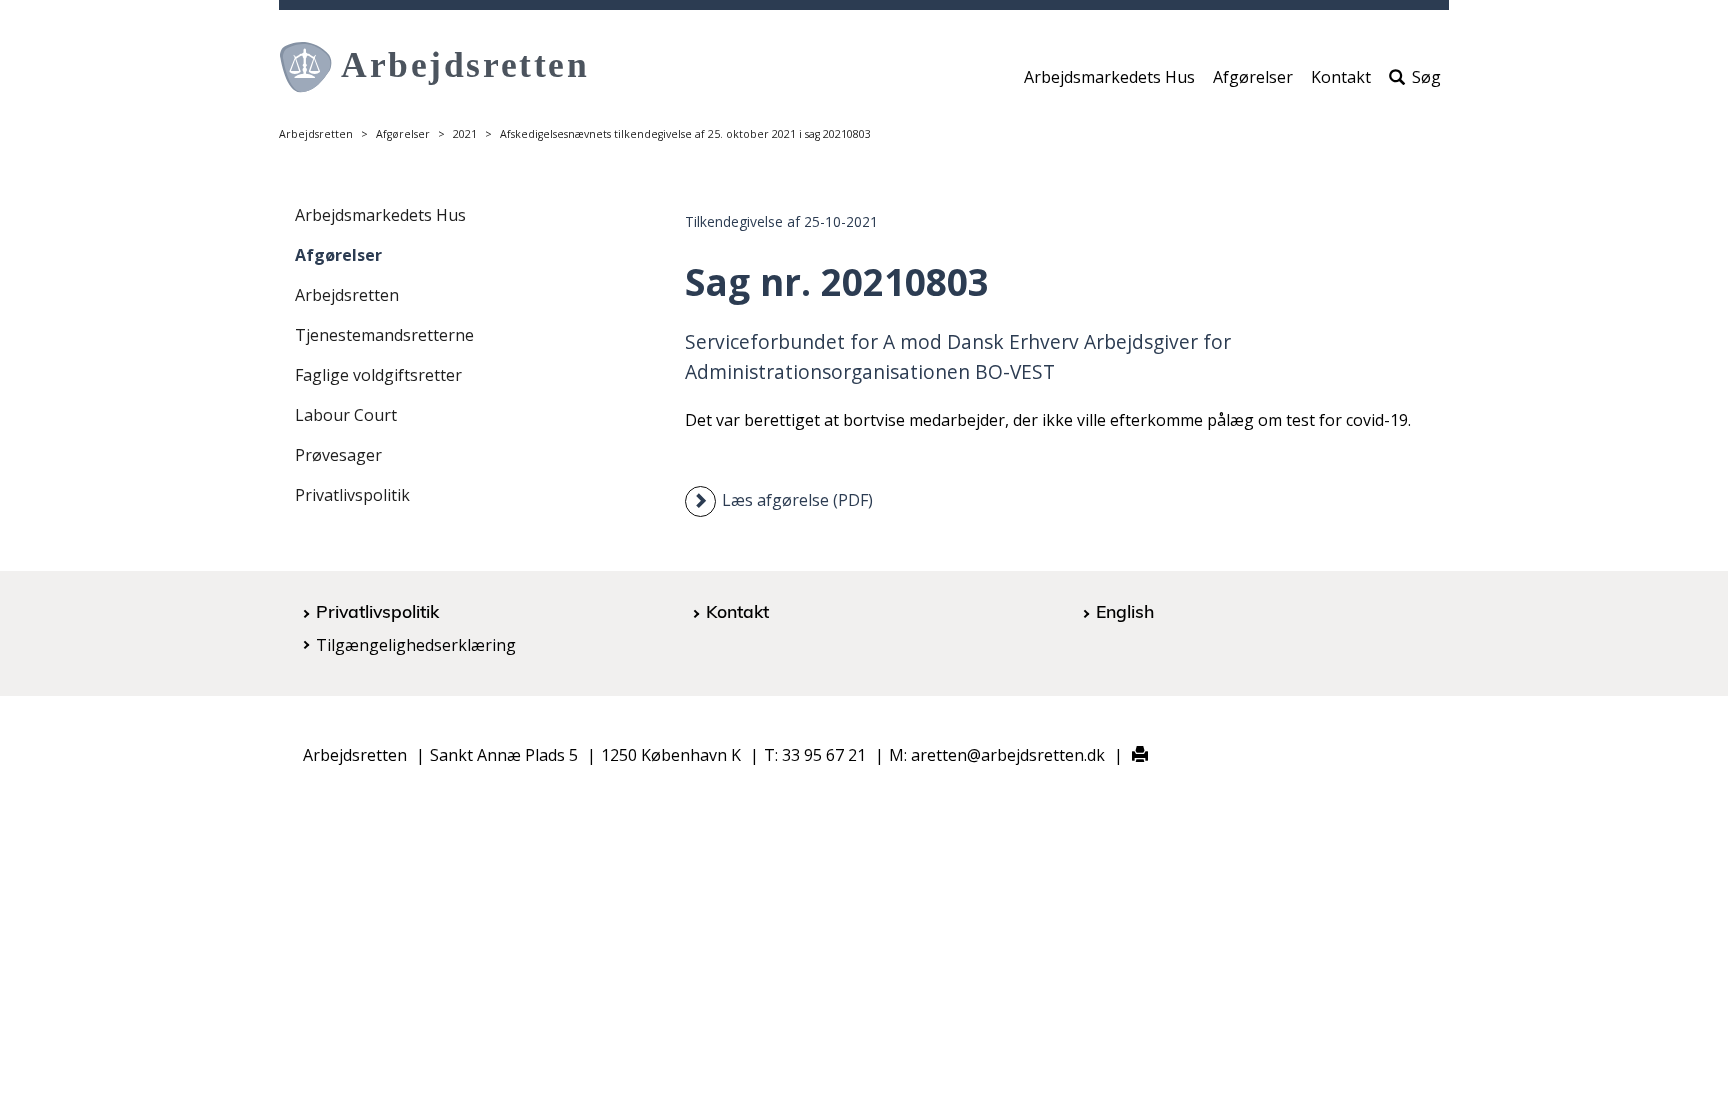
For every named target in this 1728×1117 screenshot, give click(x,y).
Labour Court (346, 415)
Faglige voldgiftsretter (378, 375)
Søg (1426, 77)
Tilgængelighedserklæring (416, 645)
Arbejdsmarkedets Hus (1109, 77)
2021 (465, 134)
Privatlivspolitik (352, 495)
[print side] (1128, 755)
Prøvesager (338, 455)
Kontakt (1341, 77)
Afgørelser (1253, 77)
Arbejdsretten (316, 134)
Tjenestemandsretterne (384, 335)
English (1125, 611)
